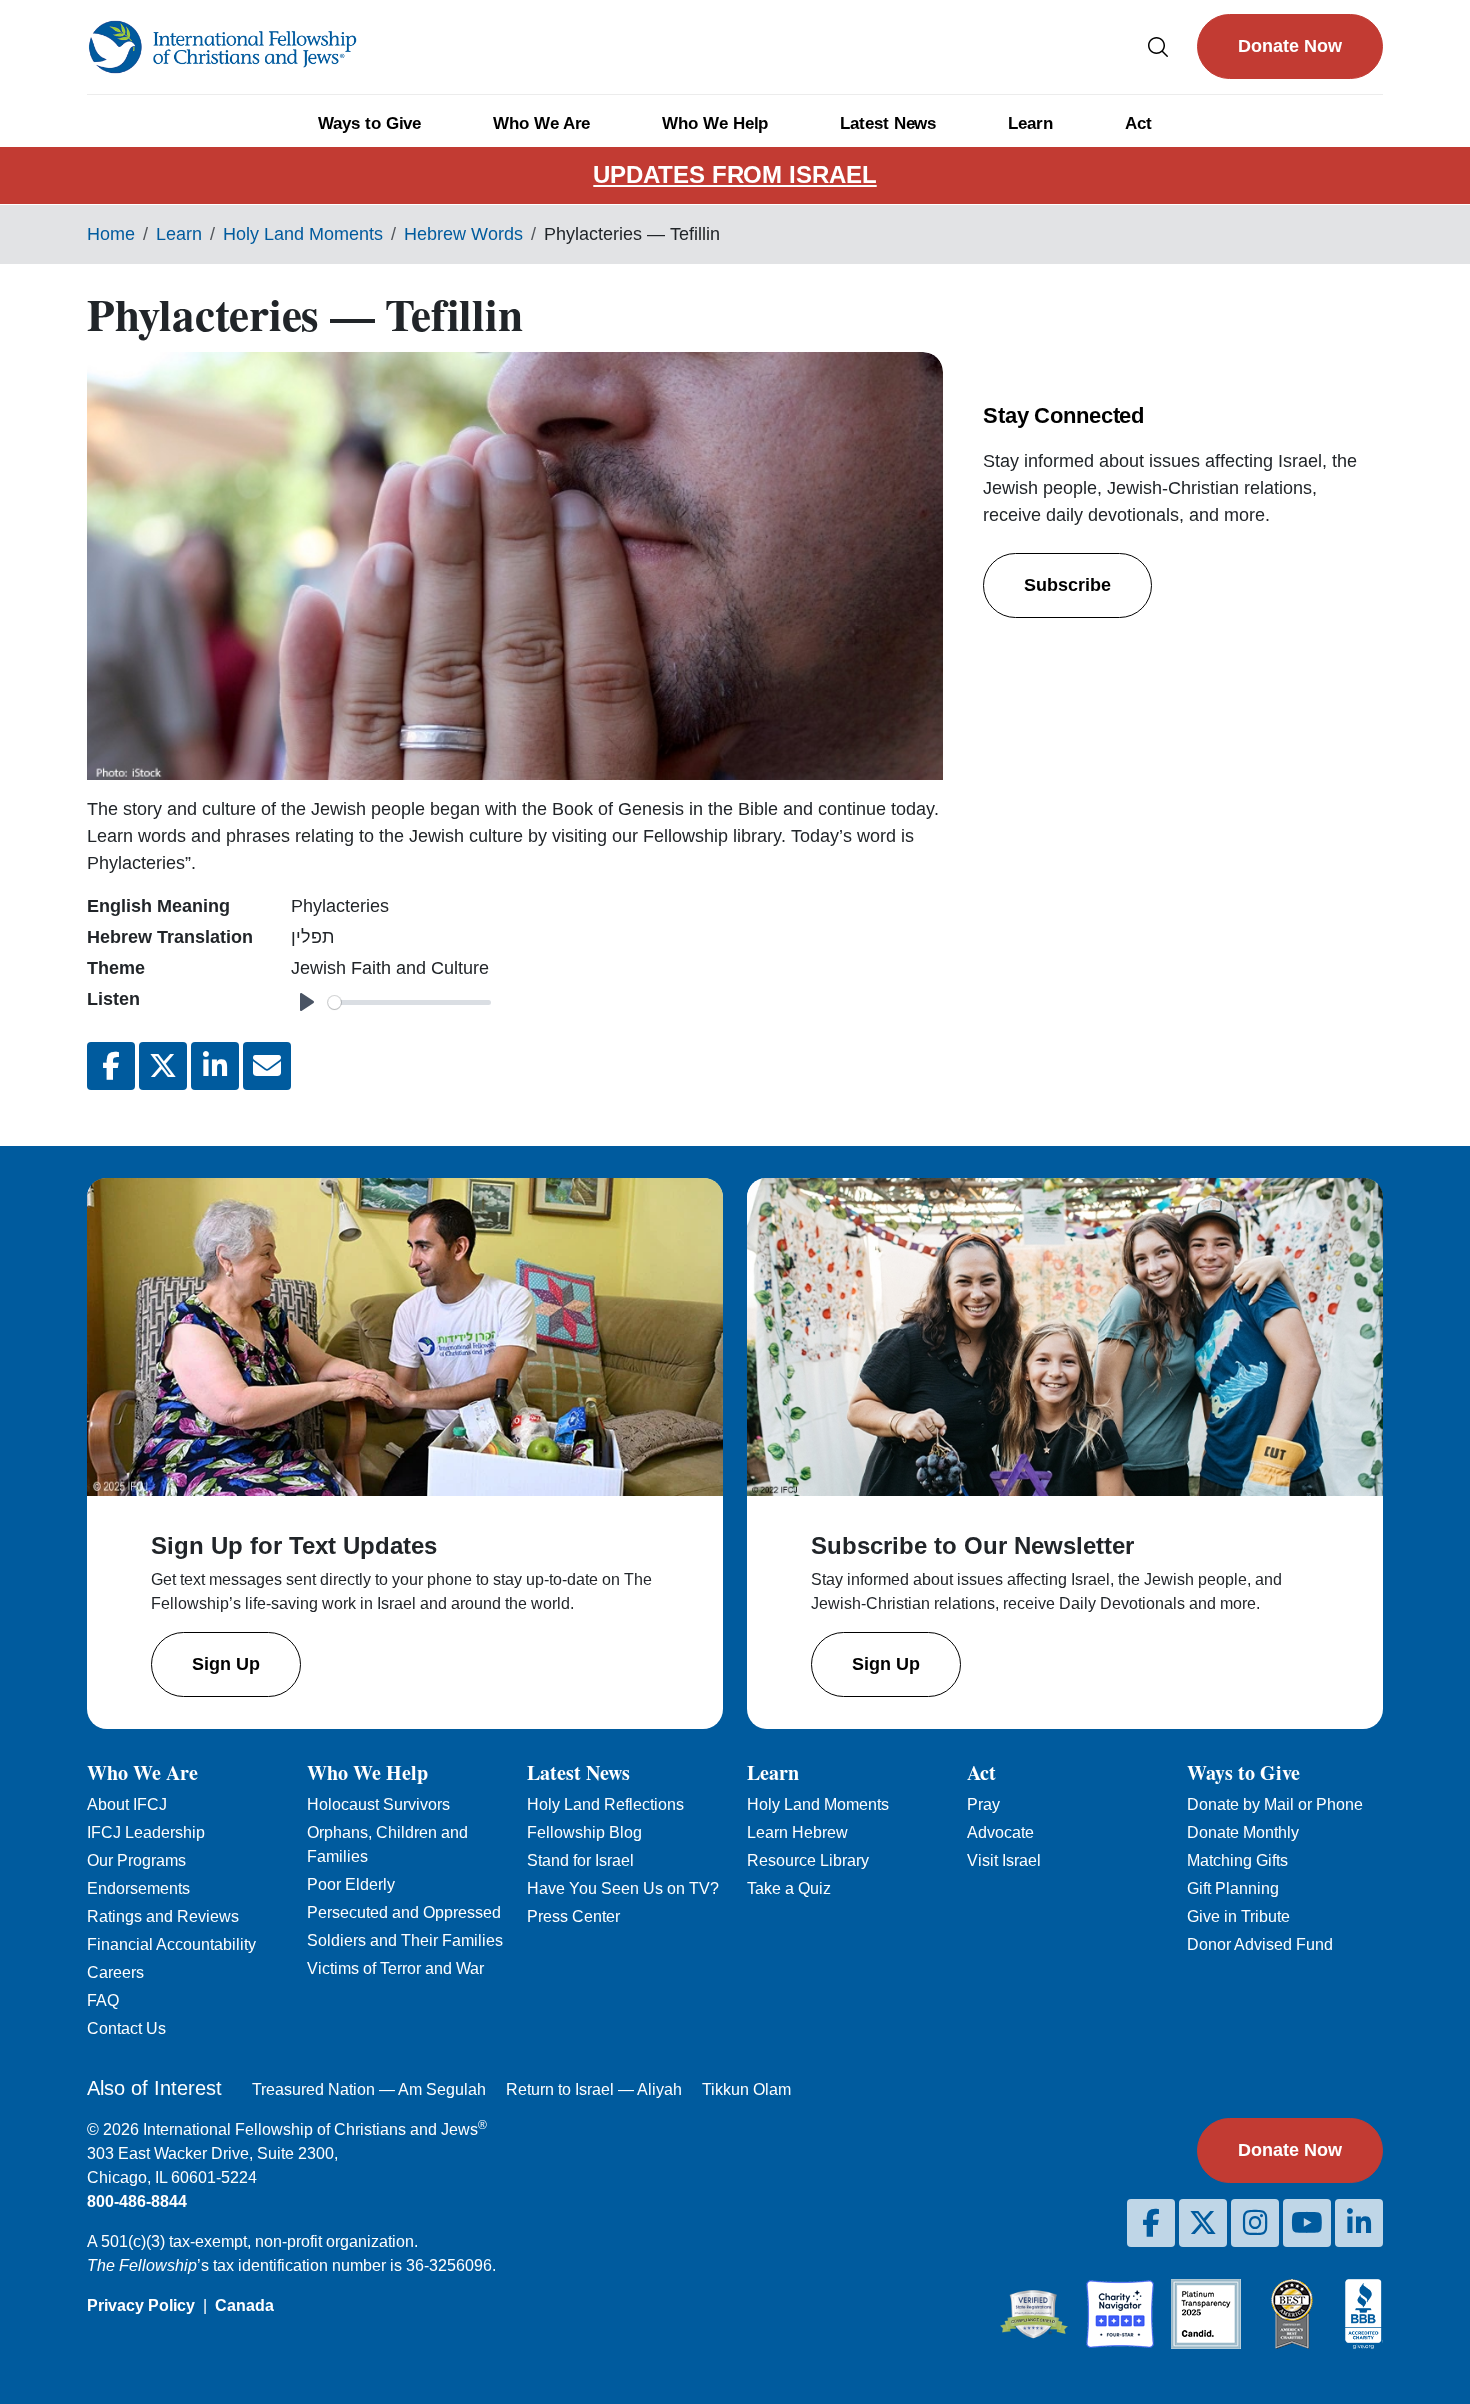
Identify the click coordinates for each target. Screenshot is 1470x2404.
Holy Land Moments (303, 234)
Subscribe (1067, 585)
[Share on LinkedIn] (215, 1066)
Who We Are (541, 123)
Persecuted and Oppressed (404, 1912)
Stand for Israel (580, 1860)
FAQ (103, 2000)
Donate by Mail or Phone (1275, 1804)
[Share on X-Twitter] (163, 1066)
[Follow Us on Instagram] (1255, 2223)
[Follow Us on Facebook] (1151, 2223)
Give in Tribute (1238, 1916)
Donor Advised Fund (1260, 1944)
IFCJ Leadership (146, 1832)
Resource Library (808, 1860)
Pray (983, 1804)
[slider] (409, 1002)
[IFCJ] (222, 47)
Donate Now (1290, 46)
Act (1138, 123)
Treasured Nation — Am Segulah (369, 2089)
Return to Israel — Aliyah (594, 2089)
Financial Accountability (171, 1944)
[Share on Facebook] (111, 1066)
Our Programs (136, 1860)
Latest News (888, 123)
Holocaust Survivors (378, 1804)
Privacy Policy (141, 2305)
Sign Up (226, 1664)
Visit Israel (1004, 1860)
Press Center (573, 1916)
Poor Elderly (351, 1884)
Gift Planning (1233, 1888)
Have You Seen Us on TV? (623, 1888)
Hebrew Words (463, 234)
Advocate (1000, 1832)
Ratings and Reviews (163, 1916)
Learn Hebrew (797, 1832)
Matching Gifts (1237, 1860)
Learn (1030, 123)
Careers (115, 1972)
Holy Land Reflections (605, 1804)
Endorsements (138, 1888)
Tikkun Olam (746, 2089)
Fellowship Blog (584, 1832)
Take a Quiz (789, 1888)
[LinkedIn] (1359, 2223)
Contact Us (126, 2028)
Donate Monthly (1243, 1832)
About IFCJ (127, 1804)
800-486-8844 (137, 2201)
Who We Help (715, 123)
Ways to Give (369, 123)
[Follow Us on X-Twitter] (1203, 2223)
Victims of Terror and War (395, 1968)
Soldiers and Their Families (405, 1940)
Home (111, 234)
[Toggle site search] (1158, 46)
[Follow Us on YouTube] (1307, 2223)
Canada (244, 2305)
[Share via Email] (267, 1066)
